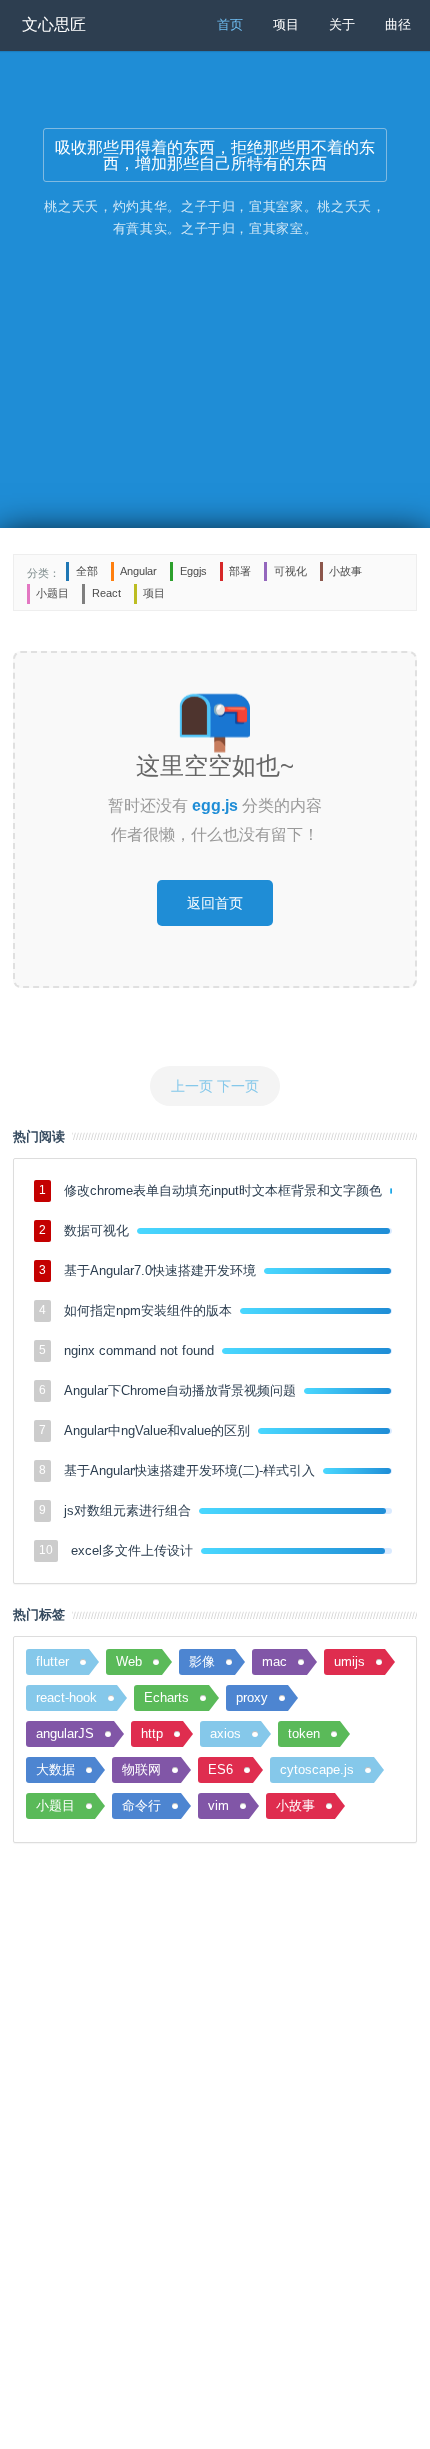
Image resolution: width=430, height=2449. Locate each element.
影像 (202, 1661)
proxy (252, 1697)
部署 (240, 571)
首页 (230, 24)
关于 (342, 24)
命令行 (141, 1805)
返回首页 (215, 903)
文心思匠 (54, 24)
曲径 (398, 24)
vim (218, 1805)
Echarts (166, 1697)
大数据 (55, 1769)
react (106, 593)
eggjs (193, 571)
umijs (349, 1661)
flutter (52, 1661)
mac (274, 1661)
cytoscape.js (317, 1769)
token (304, 1733)
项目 (286, 24)
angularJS (65, 1733)
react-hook (66, 1697)
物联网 (141, 1769)
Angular (138, 571)
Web (129, 1661)
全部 (87, 571)
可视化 (290, 571)
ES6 (220, 1769)
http (152, 1733)
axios (225, 1733)
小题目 (52, 593)
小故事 (345, 571)
